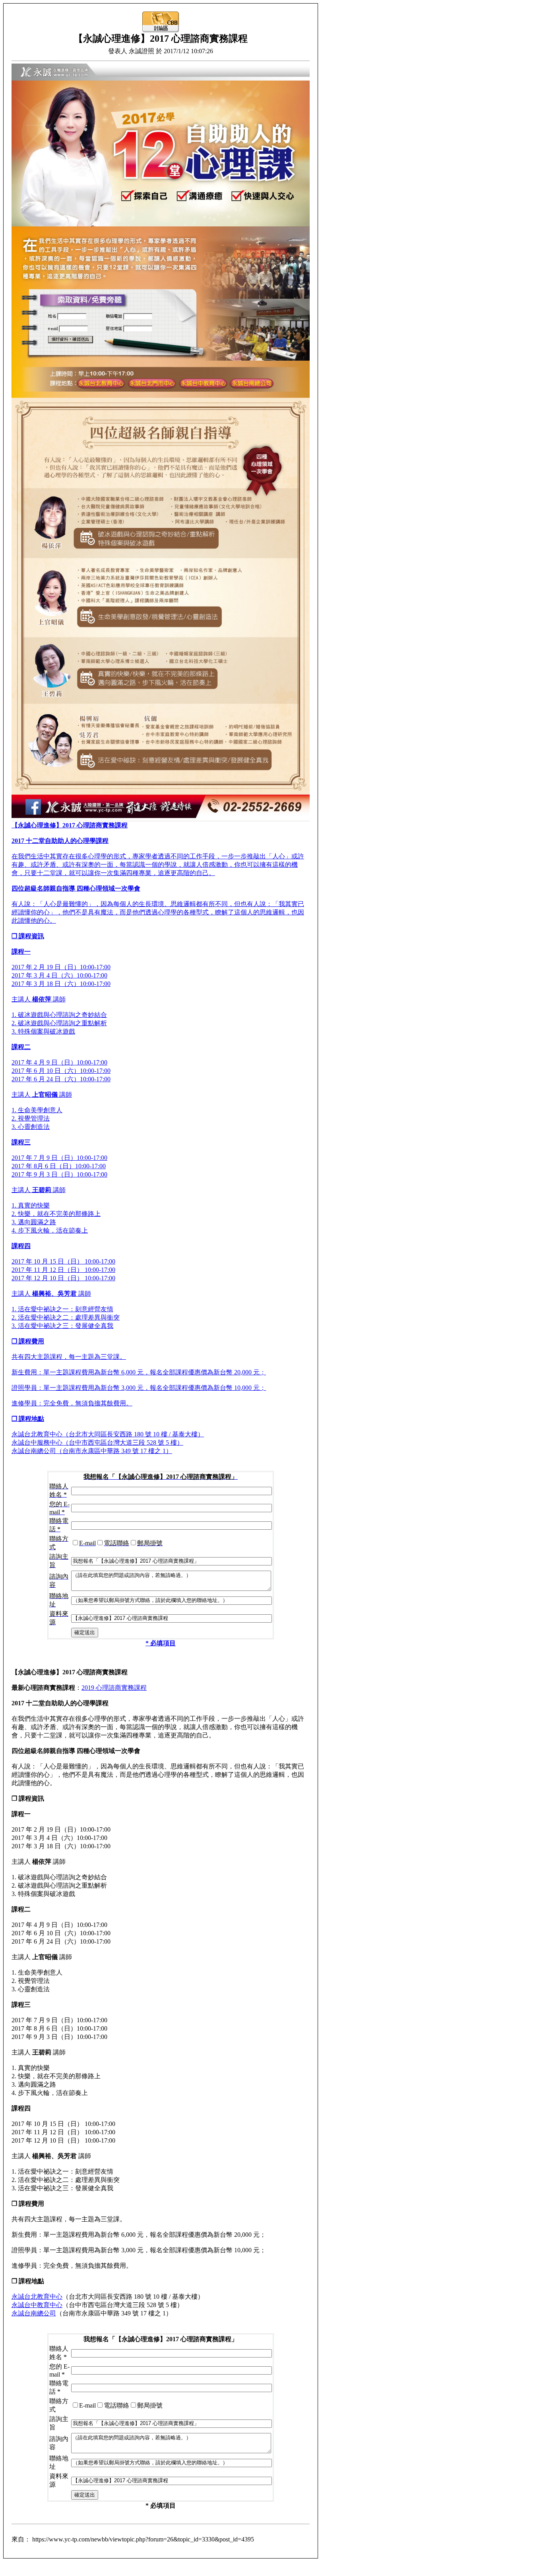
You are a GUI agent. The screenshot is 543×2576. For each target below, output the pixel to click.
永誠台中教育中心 (37, 2305)
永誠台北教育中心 (37, 2297)
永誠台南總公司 (34, 2313)
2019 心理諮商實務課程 (114, 1688)
